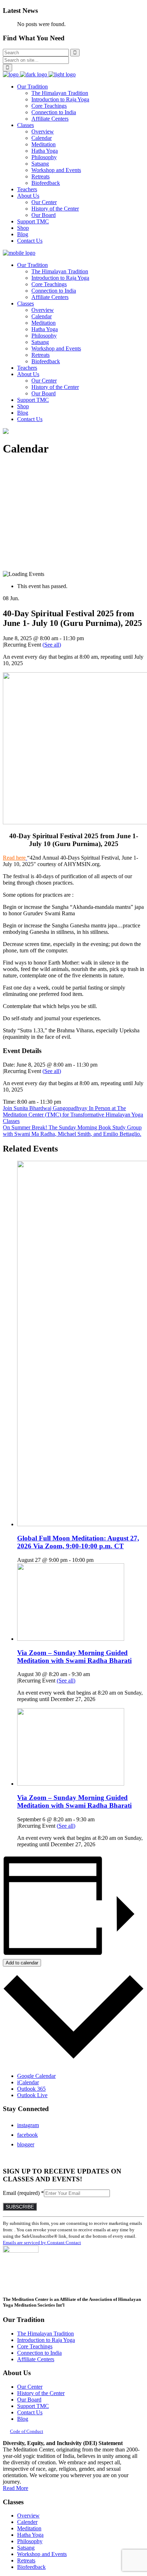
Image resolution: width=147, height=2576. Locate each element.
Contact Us (30, 2412)
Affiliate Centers (36, 2359)
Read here (14, 858)
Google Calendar (36, 2076)
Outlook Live (32, 2095)
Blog (23, 2419)
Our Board (29, 2400)
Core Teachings (35, 2346)
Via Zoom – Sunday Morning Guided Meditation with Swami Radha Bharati (74, 1657)
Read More (16, 2488)
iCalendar (28, 2082)
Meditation (29, 2528)
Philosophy (30, 2541)
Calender (27, 2522)
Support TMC (33, 2406)
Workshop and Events (42, 2554)
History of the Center (41, 2393)
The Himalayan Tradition (45, 2334)
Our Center (30, 2387)
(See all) (52, 645)
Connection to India (39, 2353)
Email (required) (23, 2193)
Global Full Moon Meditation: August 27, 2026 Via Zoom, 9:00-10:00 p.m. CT (78, 1542)
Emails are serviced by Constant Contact (42, 2243)
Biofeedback (31, 2567)
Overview (28, 2516)
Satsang (26, 2548)
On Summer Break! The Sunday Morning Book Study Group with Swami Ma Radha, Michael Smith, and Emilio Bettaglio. (72, 1131)
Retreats (26, 2560)
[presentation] (71, 1639)
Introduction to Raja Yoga (46, 2340)
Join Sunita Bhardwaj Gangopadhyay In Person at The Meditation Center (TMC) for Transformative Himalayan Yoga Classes (73, 1115)
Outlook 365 (31, 2089)
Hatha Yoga (30, 2535)
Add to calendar (22, 1963)
